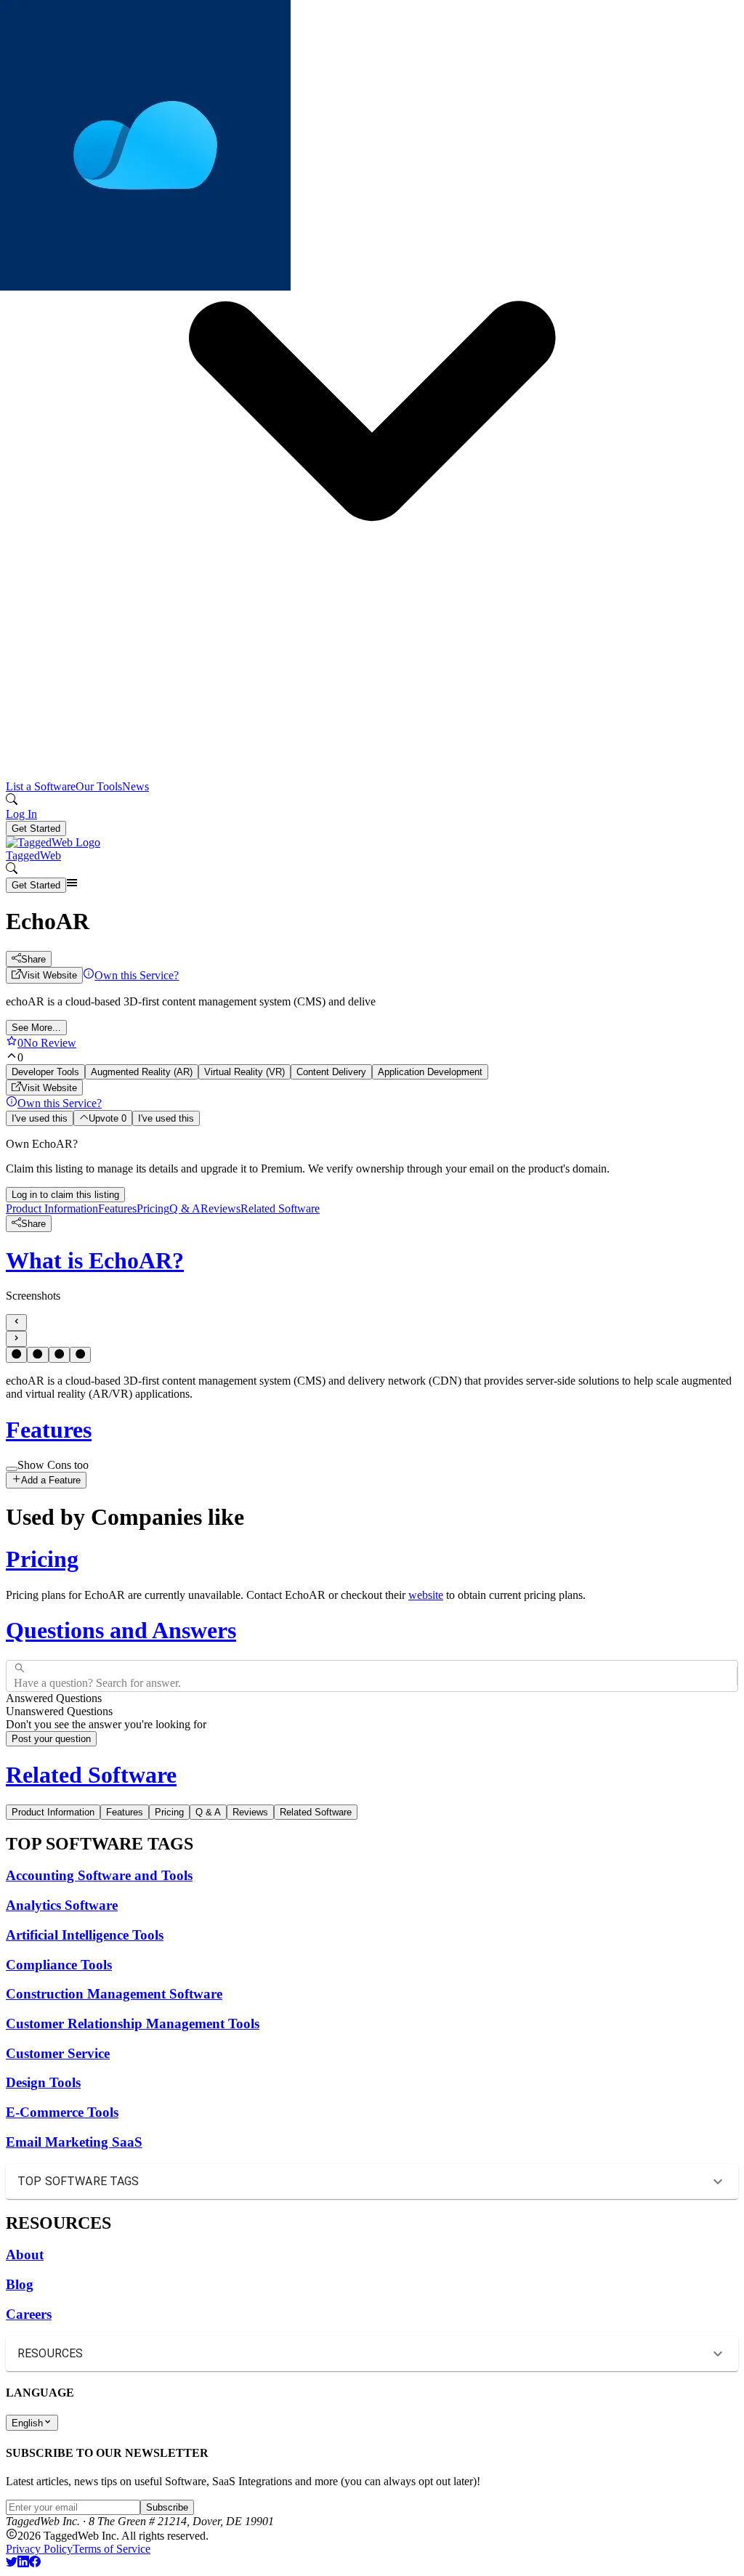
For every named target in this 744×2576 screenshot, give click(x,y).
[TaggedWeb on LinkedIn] (23, 2563)
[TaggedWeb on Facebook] (35, 2563)
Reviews (221, 1208)
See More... (36, 1028)
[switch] (12, 1469)
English (27, 2423)
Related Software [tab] (316, 1812)
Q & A (185, 1208)
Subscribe (167, 2507)
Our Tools (99, 786)
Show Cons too (53, 1465)
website (426, 1595)
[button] (372, 406)
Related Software (280, 1208)
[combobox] (15, 1676)
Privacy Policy (39, 2549)
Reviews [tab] (250, 1812)
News (136, 786)
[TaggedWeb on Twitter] (12, 2563)
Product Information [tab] (53, 1812)
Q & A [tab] (208, 1812)
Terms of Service (112, 2549)
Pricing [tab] (169, 1812)
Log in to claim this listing (65, 1195)
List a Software (41, 786)
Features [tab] (125, 1812)
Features (117, 1208)
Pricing (153, 1208)
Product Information (52, 1208)
